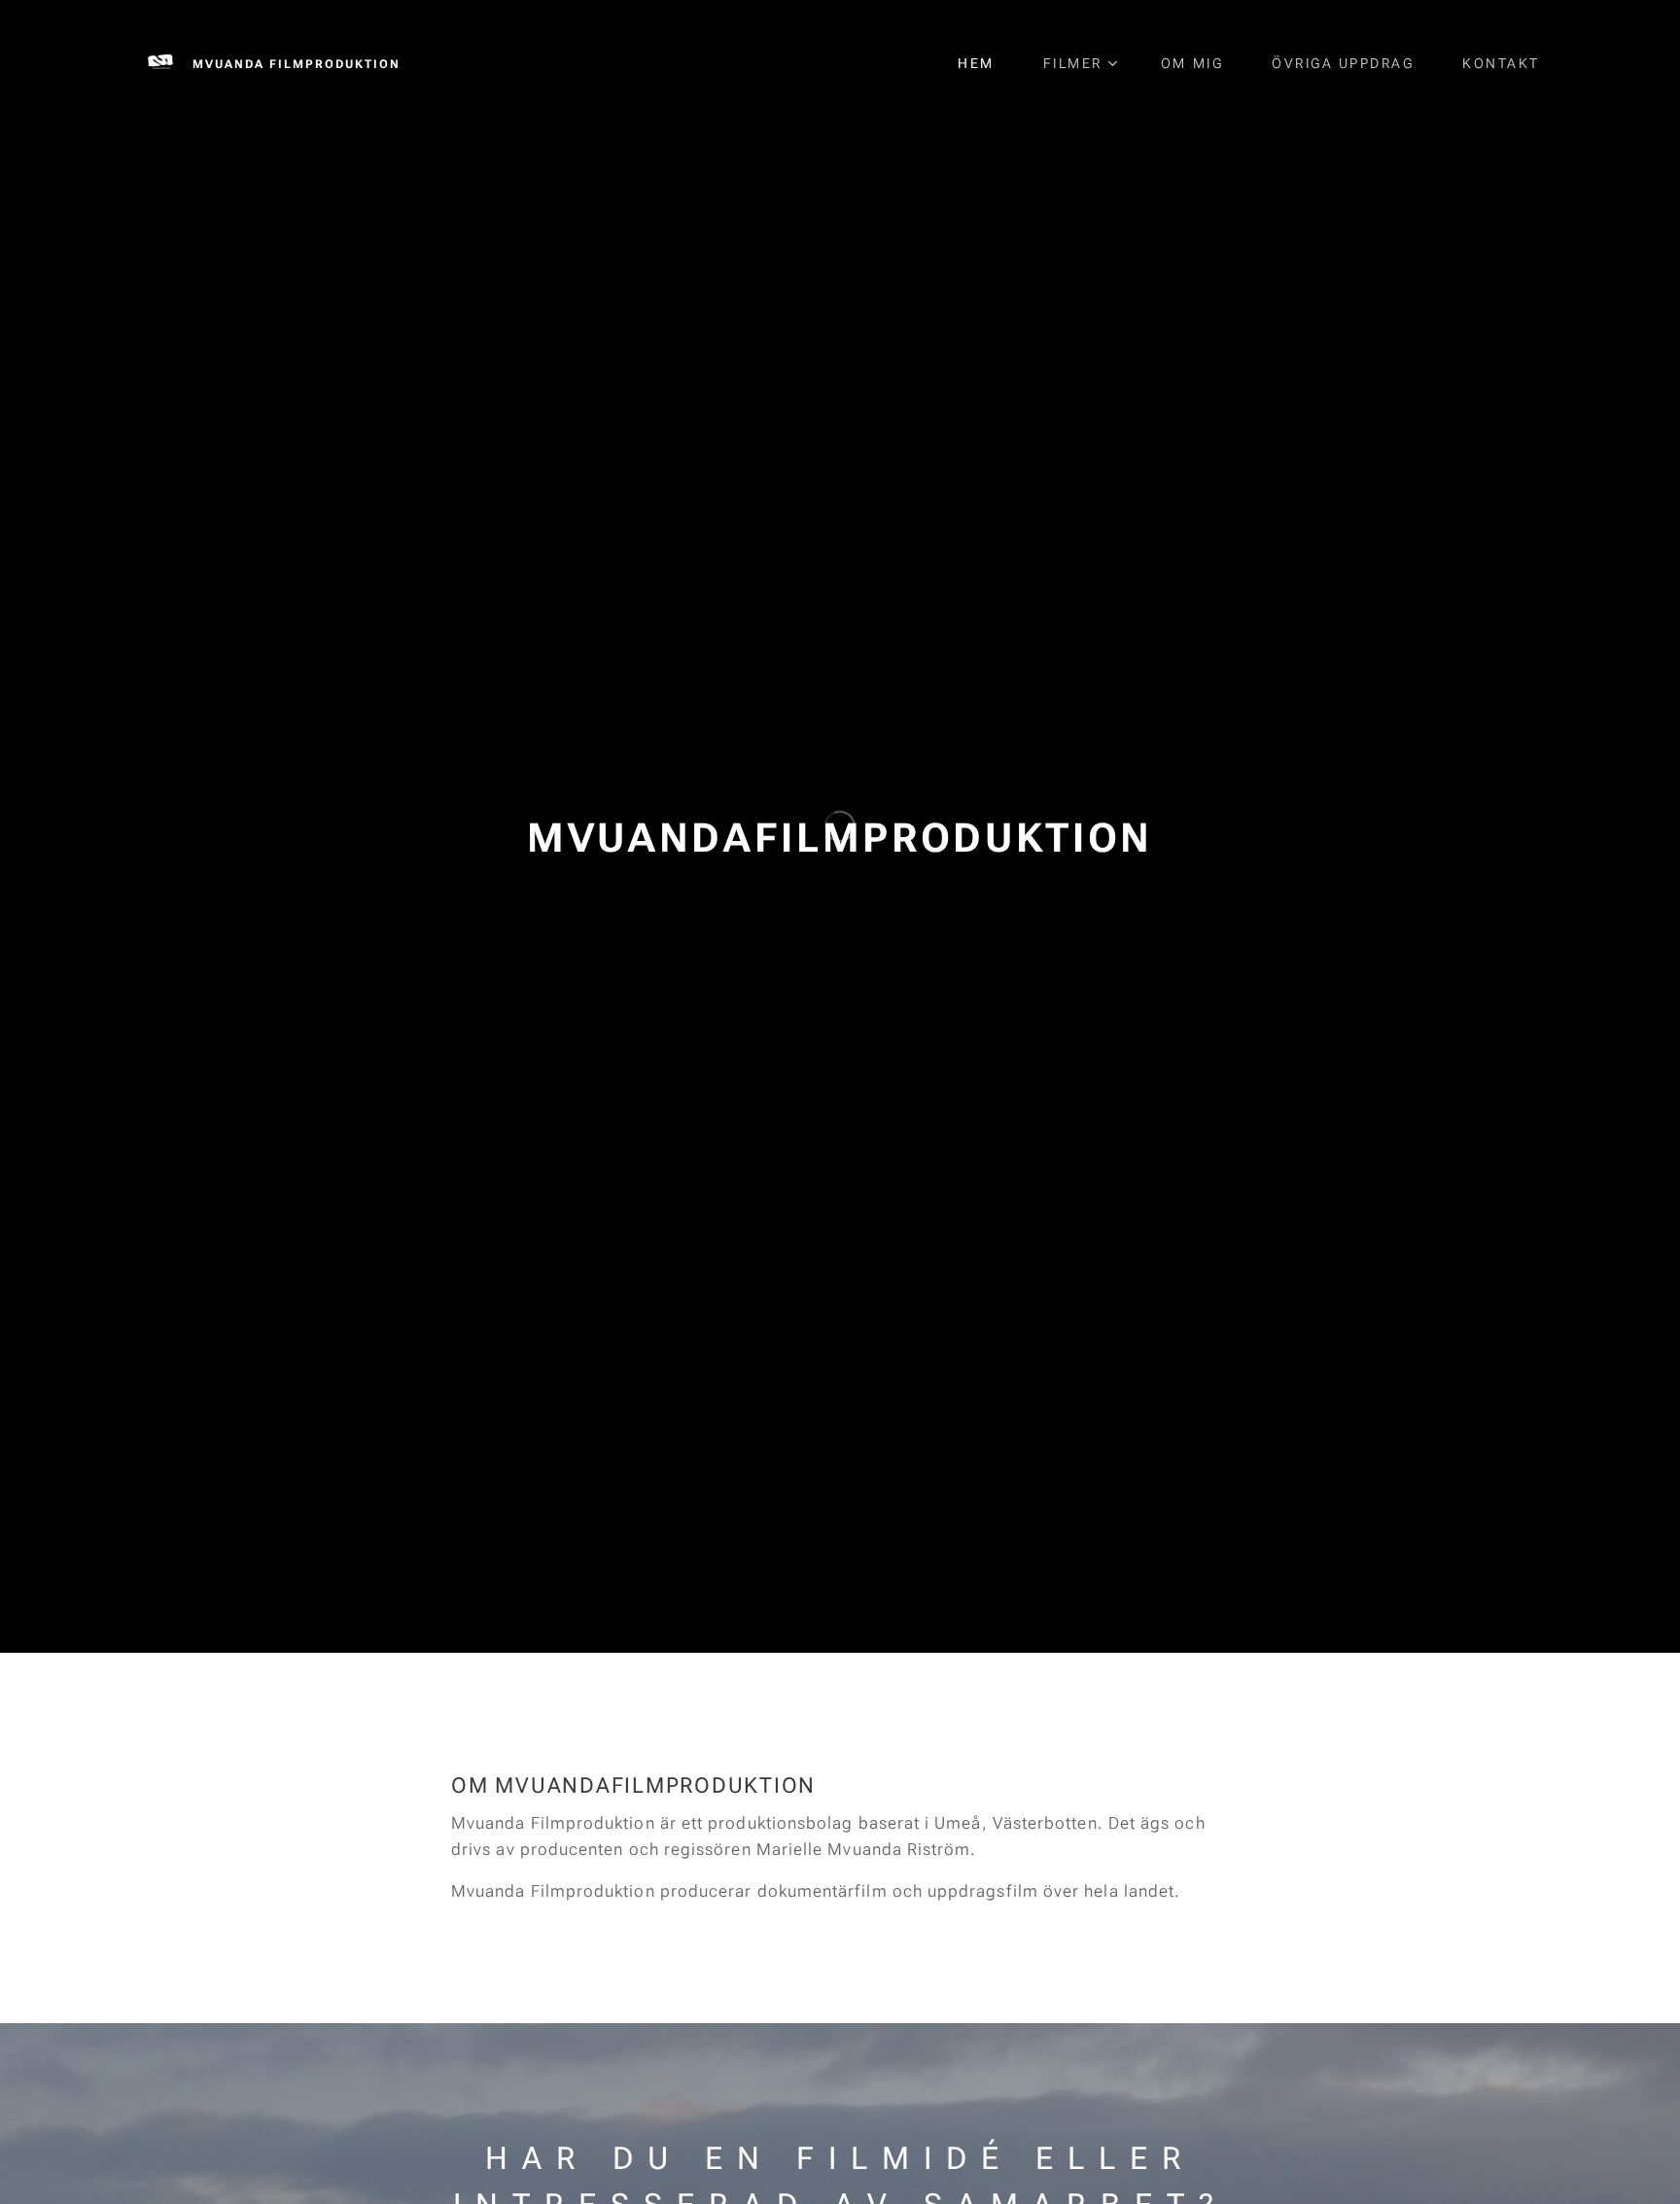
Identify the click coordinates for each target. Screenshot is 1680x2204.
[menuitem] (986, 63)
